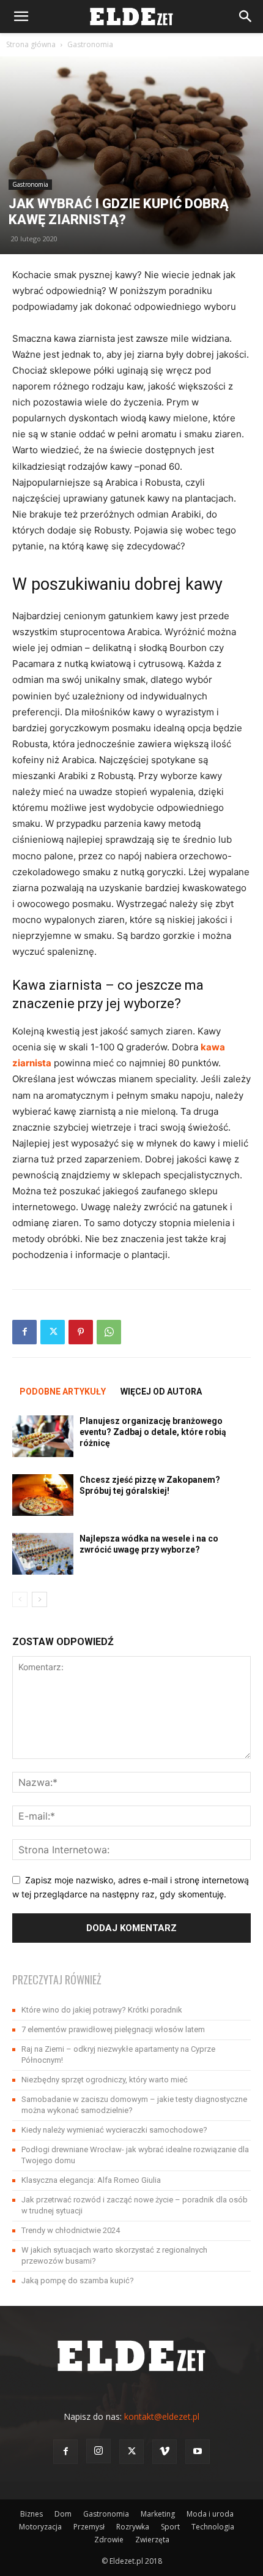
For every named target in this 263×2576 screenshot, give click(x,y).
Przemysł (89, 2527)
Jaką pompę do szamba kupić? (78, 2280)
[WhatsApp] (109, 1332)
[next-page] (39, 1599)
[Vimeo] (165, 2452)
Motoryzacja (40, 2527)
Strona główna (31, 44)
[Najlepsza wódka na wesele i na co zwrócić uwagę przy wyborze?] (43, 1554)
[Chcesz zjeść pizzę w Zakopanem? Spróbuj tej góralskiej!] (43, 1495)
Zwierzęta (152, 2540)
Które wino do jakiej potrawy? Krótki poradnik (102, 2010)
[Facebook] (24, 1332)
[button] (21, 17)
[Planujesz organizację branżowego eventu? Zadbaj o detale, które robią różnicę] (43, 1437)
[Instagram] (98, 2451)
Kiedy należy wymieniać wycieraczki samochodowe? (114, 2130)
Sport (170, 2527)
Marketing (158, 2514)
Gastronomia (90, 44)
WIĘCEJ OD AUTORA (161, 1392)
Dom (63, 2514)
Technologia (213, 2527)
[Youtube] (198, 2452)
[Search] (246, 17)
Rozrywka (133, 2527)
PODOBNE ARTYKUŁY (63, 1392)
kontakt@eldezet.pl (162, 2416)
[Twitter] (53, 1332)
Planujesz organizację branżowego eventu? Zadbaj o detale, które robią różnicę (153, 1432)
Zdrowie (109, 2540)
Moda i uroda (210, 2514)
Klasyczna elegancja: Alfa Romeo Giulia (91, 2180)
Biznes (31, 2514)
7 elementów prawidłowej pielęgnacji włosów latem (113, 2029)
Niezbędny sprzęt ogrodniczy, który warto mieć (105, 2080)
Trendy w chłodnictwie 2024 (71, 2230)
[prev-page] (20, 1599)
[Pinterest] (81, 1332)
